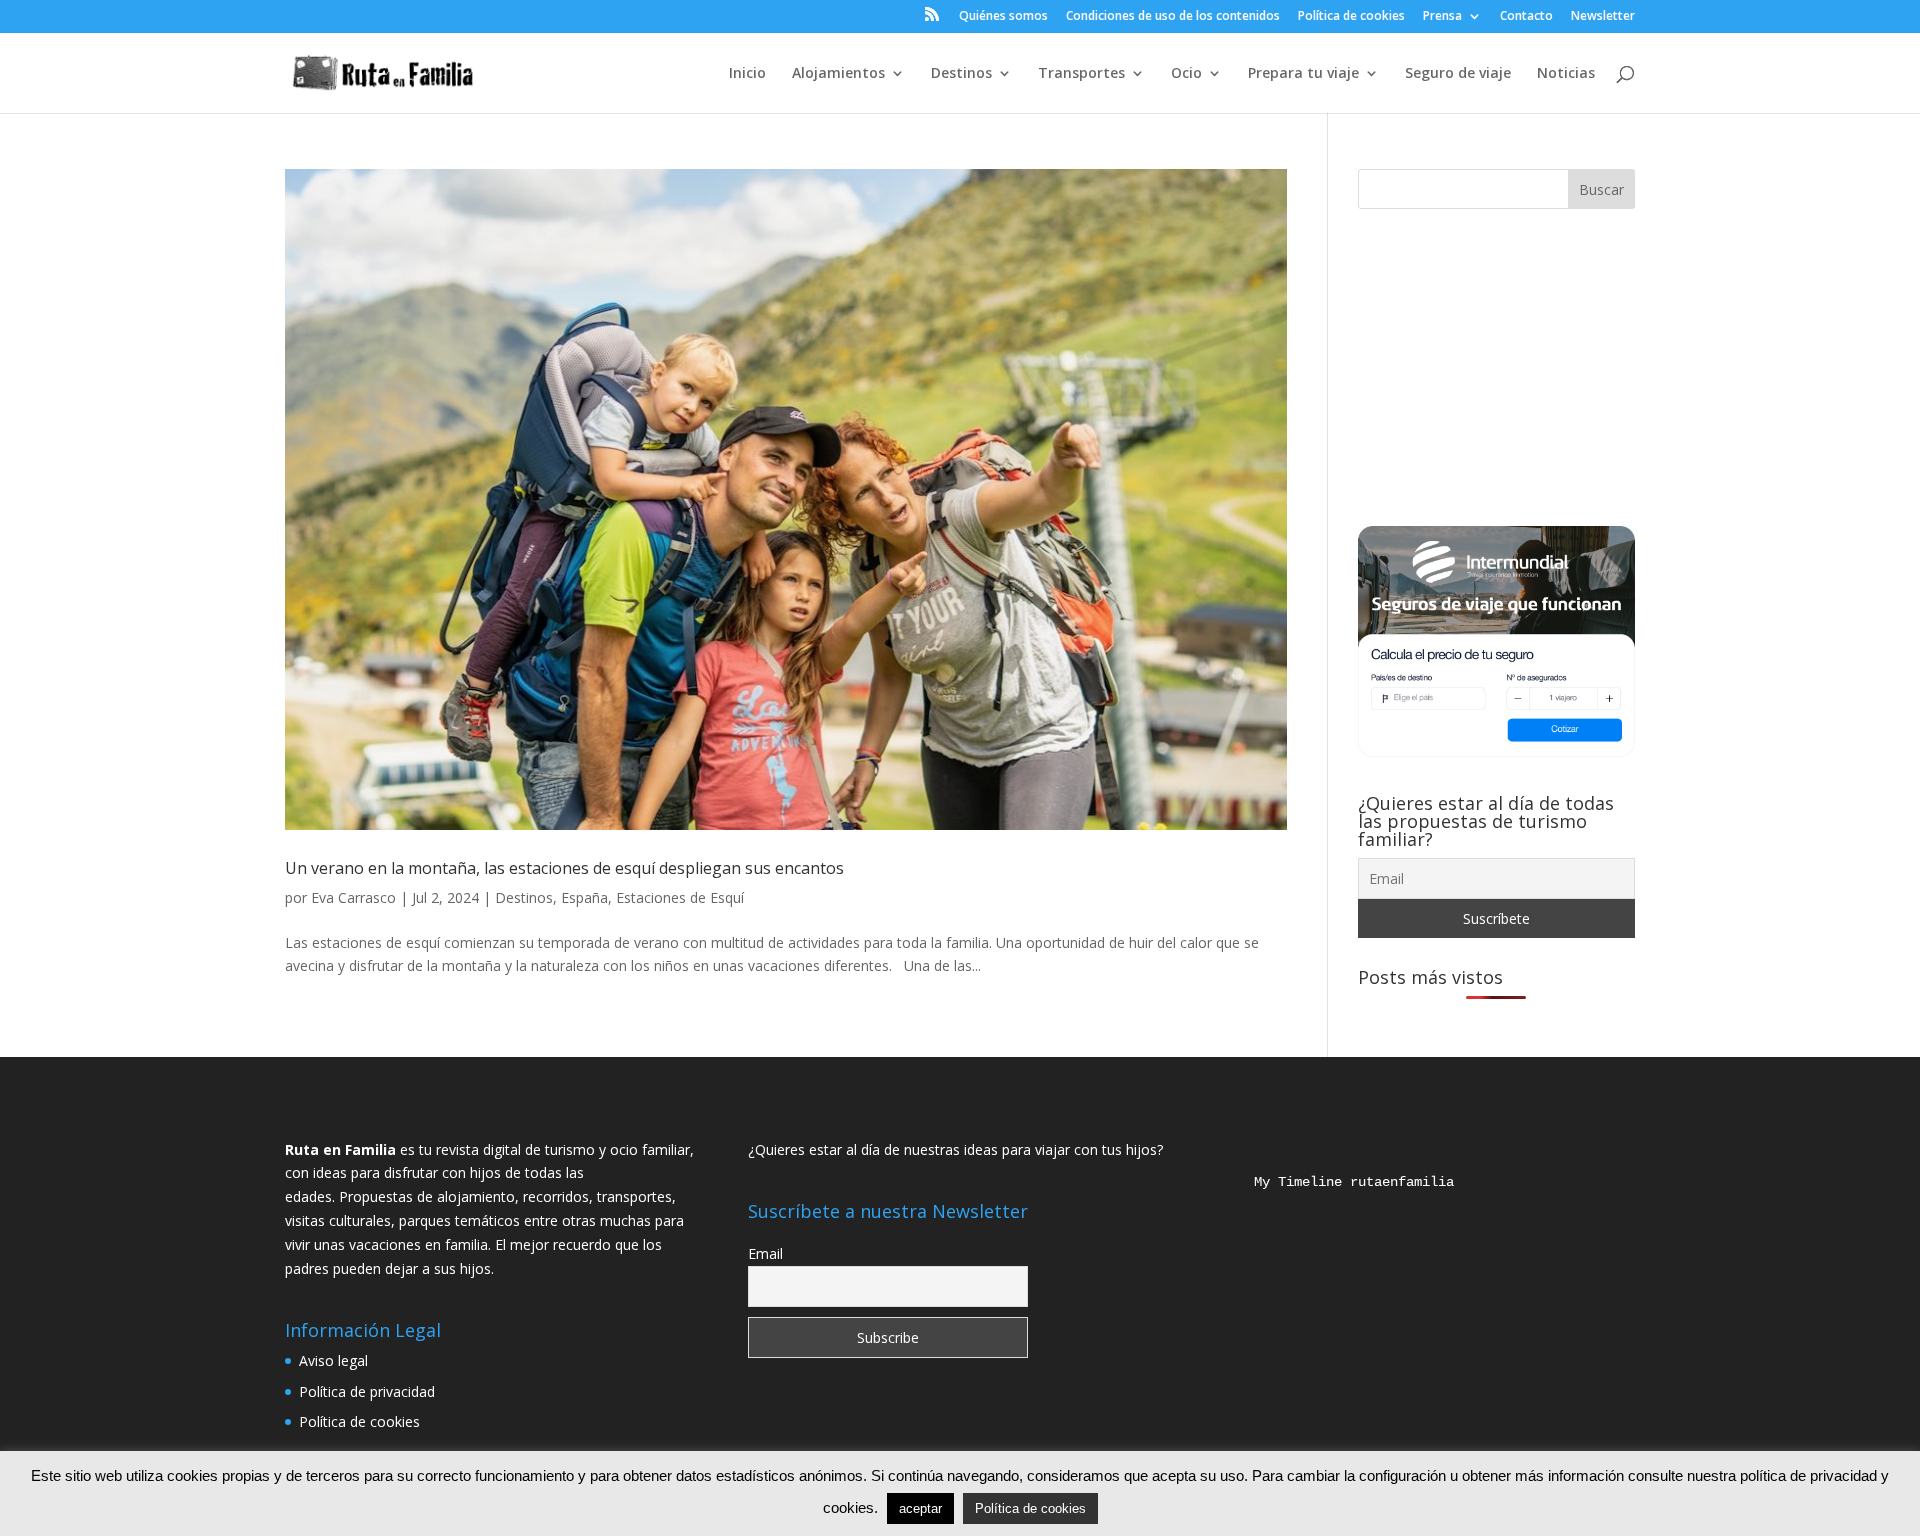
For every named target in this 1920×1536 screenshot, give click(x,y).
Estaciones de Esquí (680, 897)
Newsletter (1603, 17)
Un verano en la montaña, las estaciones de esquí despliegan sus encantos (564, 868)
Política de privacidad (367, 1391)
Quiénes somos (1003, 17)
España (584, 897)
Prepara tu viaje (1303, 74)
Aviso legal (333, 1360)
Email (765, 1253)
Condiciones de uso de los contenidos (1173, 17)
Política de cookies (1351, 17)
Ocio (1186, 74)
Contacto (1526, 17)
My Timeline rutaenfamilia (1338, 1182)
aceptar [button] (920, 1508)
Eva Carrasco (353, 897)
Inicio (747, 74)
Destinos (961, 74)
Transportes (1081, 74)
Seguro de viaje (1458, 74)
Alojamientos (838, 74)
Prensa (1442, 17)
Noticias (1566, 74)
